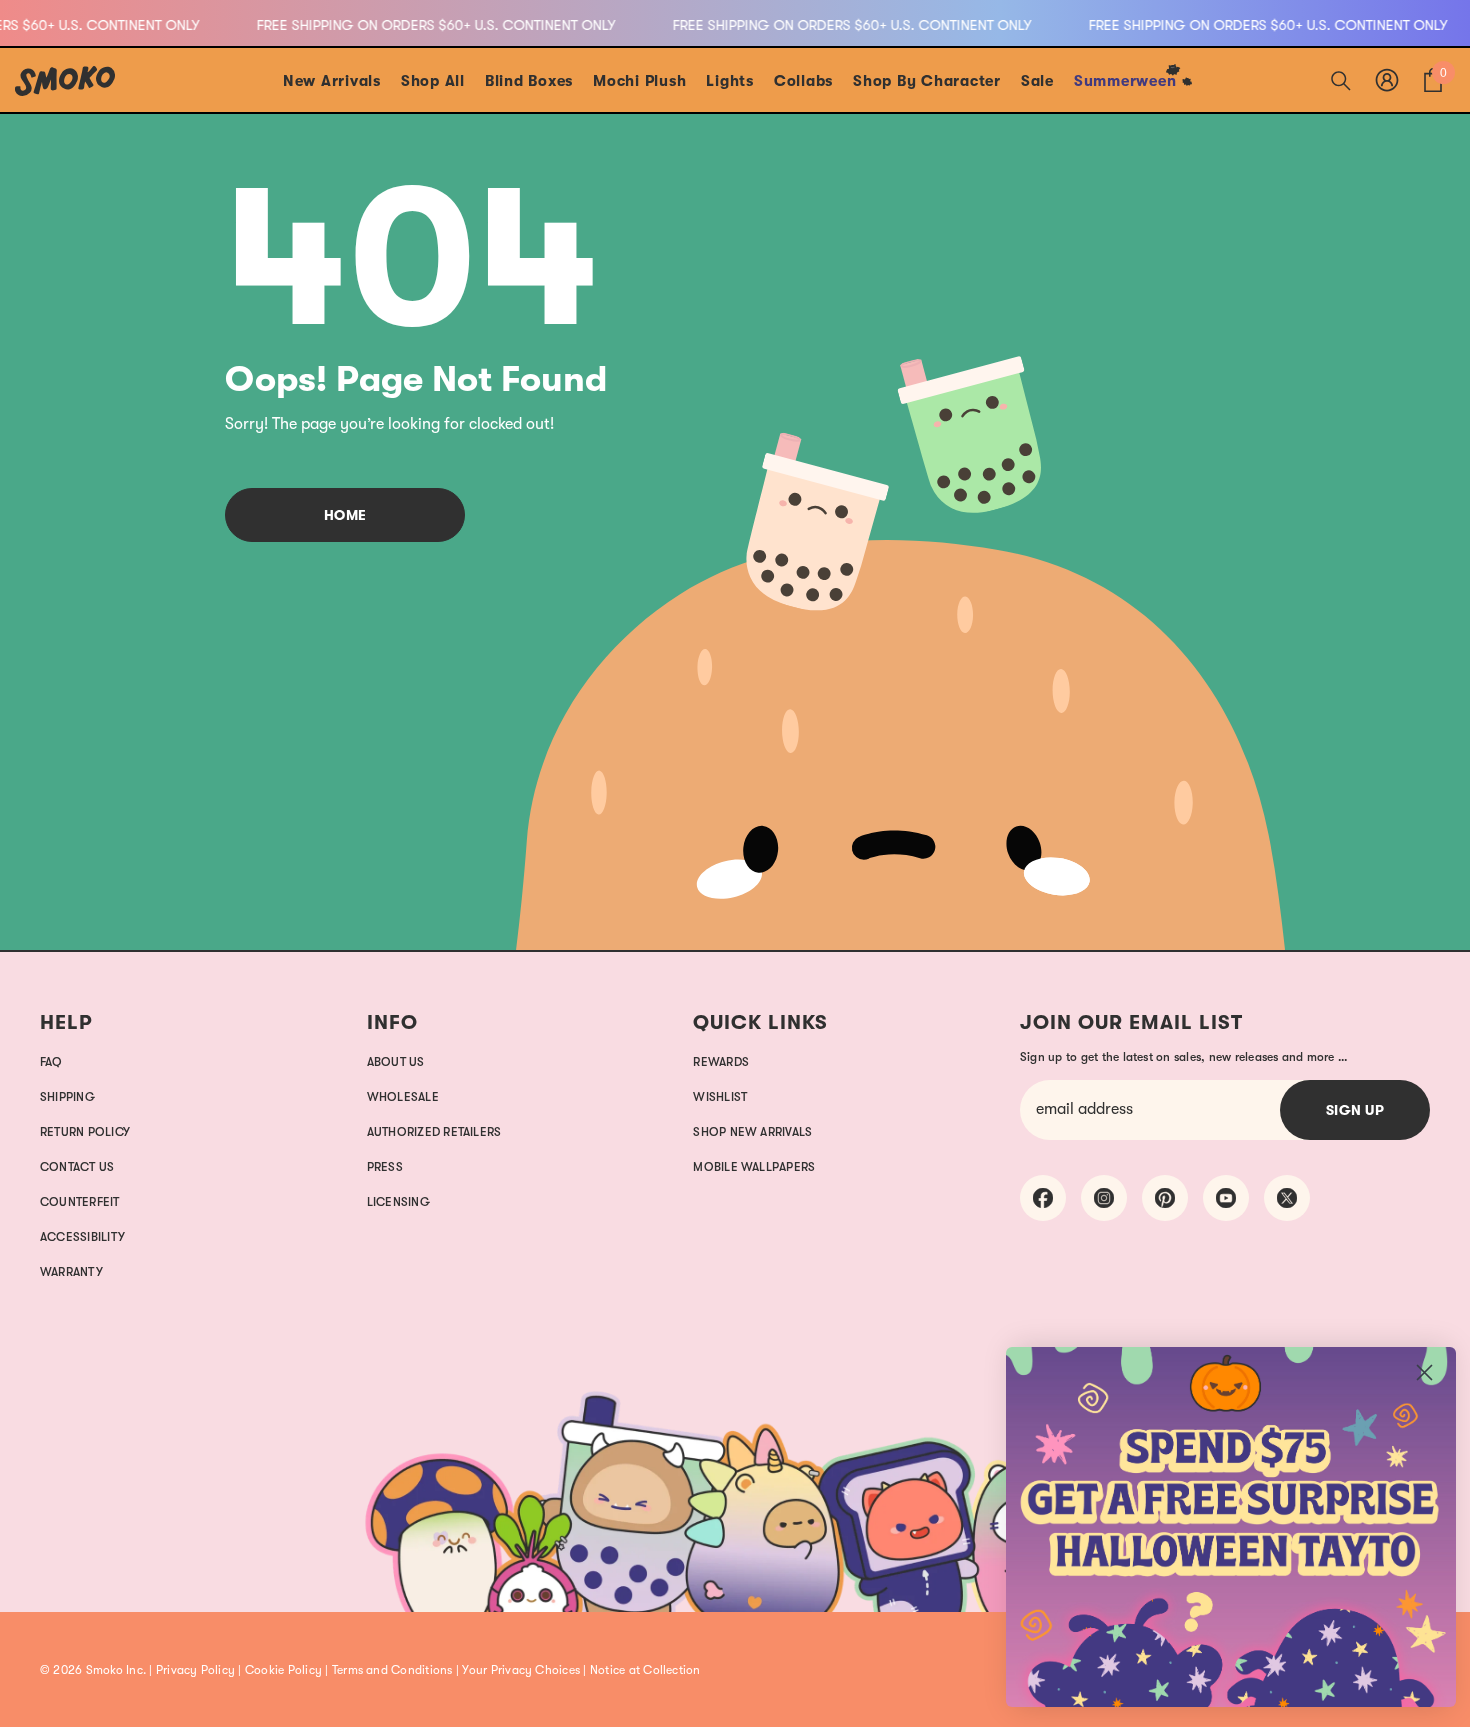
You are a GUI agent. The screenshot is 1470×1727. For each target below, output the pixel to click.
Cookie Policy (283, 1670)
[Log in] (1387, 80)
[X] (1287, 1198)
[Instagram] (1104, 1198)
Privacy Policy (195, 1670)
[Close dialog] (1424, 1372)
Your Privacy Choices (521, 1670)
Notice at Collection (645, 1670)
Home (345, 515)
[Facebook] (1043, 1198)
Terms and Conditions (392, 1670)
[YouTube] (1226, 1198)
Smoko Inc (114, 1670)
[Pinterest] (1165, 1198)
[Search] (1341, 80)
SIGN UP (1355, 1110)
